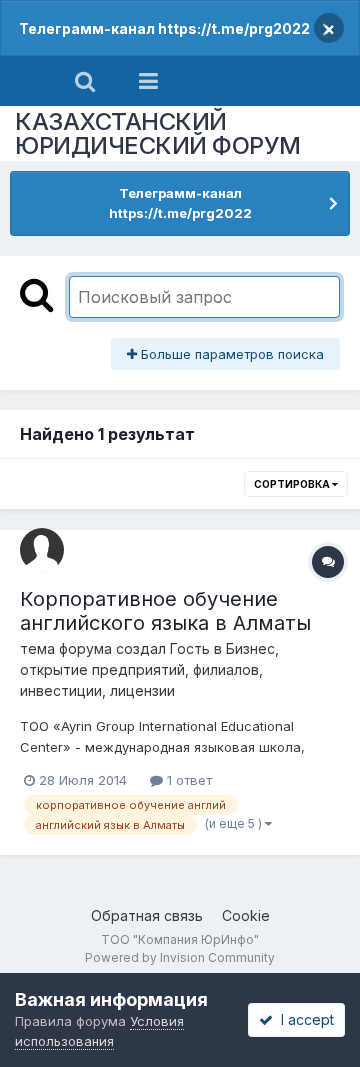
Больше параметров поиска (230, 354)
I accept (303, 1019)
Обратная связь (147, 915)
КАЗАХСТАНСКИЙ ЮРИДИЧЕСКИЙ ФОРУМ (158, 133)
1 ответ (187, 780)
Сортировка (293, 484)
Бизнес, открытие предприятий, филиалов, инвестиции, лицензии (149, 669)
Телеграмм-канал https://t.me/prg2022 (164, 28)
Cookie (246, 915)
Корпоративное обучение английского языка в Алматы (165, 611)
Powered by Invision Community (180, 957)
